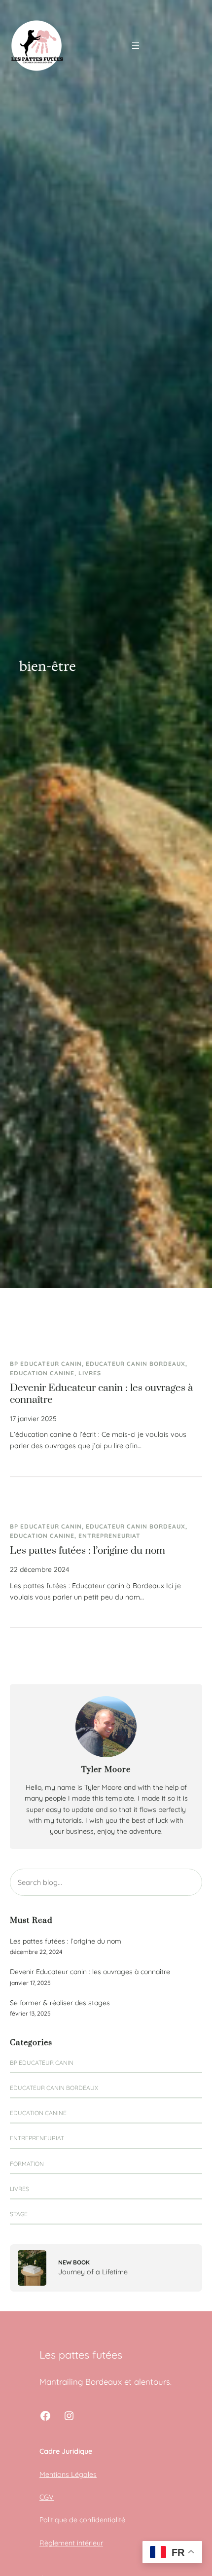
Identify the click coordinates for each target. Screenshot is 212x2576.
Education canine (42, 1373)
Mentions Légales (68, 2474)
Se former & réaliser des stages (60, 2003)
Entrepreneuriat (109, 1536)
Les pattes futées (81, 2354)
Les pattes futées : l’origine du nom (88, 1551)
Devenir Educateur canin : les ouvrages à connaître (102, 1394)
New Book (74, 2262)
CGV (47, 2497)
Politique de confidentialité (82, 2520)
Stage (19, 2214)
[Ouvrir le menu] (136, 45)
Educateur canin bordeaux (136, 1364)
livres (90, 1373)
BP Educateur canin (46, 1364)
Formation (27, 2164)
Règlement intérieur (71, 2543)
